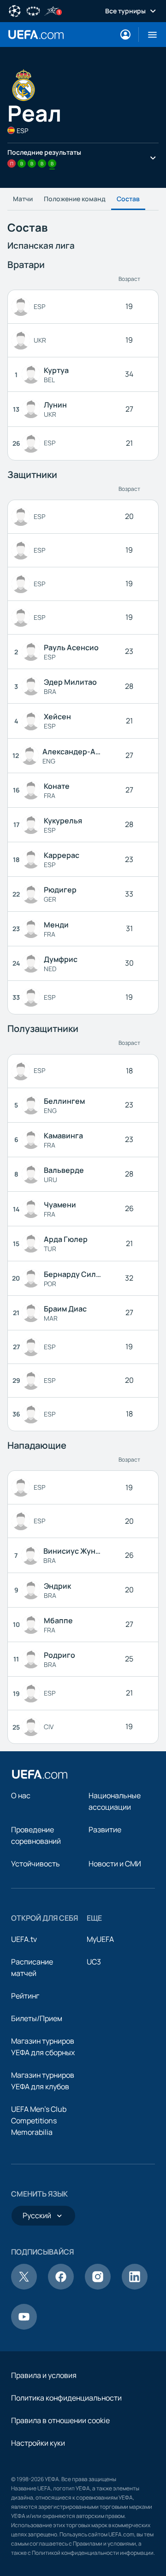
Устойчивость (36, 1864)
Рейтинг (25, 1996)
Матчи (23, 199)
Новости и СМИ (115, 1864)
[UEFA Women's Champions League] (33, 10)
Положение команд (75, 199)
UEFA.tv (24, 1939)
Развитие (105, 1830)
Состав (128, 199)
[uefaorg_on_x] (24, 2287)
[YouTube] (24, 2327)
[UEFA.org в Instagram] (98, 2287)
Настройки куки (38, 2443)
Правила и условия (44, 2375)
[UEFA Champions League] (15, 10)
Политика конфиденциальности (66, 2398)
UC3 (94, 1962)
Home (36, 35)
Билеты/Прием (37, 2018)
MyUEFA (100, 1939)
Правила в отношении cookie (60, 2420)
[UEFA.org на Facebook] (61, 2287)
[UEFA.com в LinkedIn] (135, 2287)
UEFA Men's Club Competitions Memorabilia (39, 2121)
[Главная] (40, 1774)
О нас (21, 1795)
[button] (149, 35)
